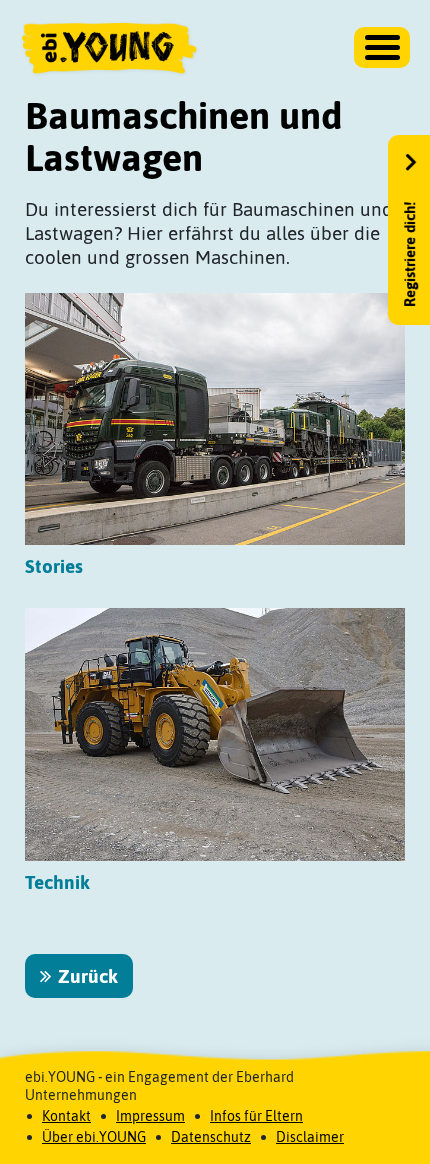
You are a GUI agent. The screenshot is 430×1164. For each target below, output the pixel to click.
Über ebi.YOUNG (94, 1137)
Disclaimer (310, 1137)
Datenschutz (211, 1137)
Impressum (150, 1116)
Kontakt (66, 1116)
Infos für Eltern (256, 1116)
